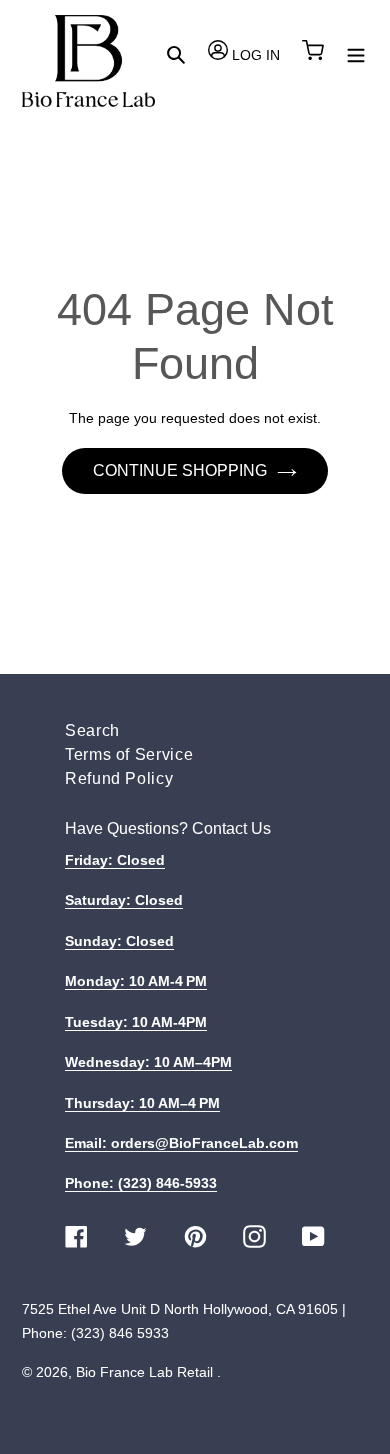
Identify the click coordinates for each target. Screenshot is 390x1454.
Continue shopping (180, 470)
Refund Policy (119, 778)
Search (92, 730)
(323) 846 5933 (120, 1333)
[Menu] (356, 53)
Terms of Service (129, 754)
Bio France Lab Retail (144, 1372)
